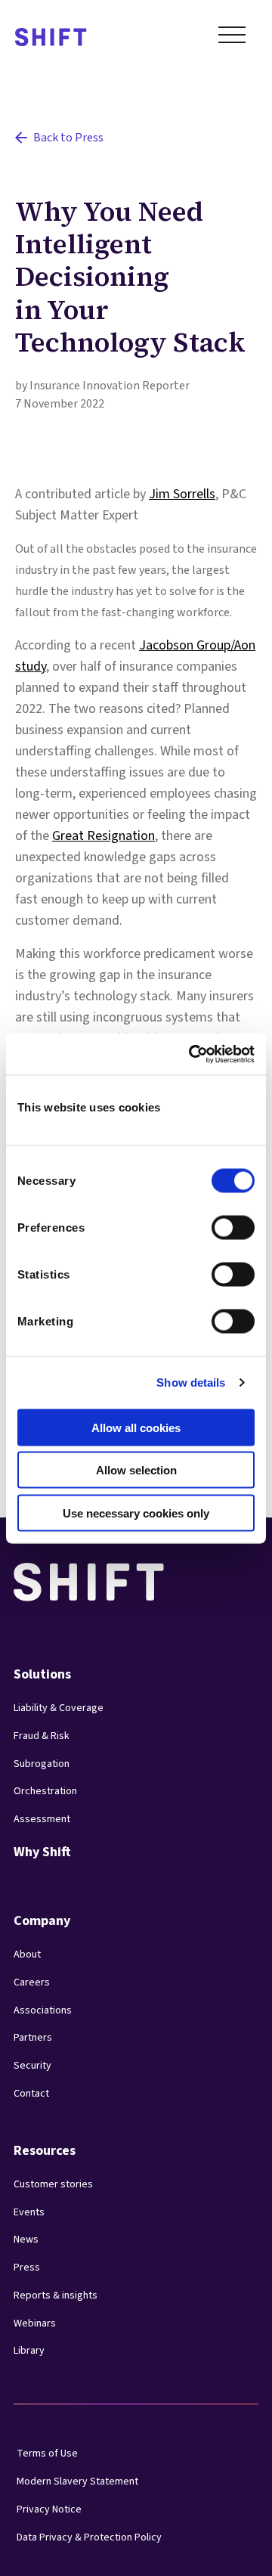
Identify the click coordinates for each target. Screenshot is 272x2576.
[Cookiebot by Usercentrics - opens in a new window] (192, 1054)
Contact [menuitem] (31, 2094)
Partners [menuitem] (33, 2038)
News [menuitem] (26, 2240)
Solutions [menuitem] (42, 1674)
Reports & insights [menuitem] (56, 2295)
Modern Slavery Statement (77, 2481)
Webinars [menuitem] (35, 2323)
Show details (191, 1383)
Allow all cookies (136, 1427)
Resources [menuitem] (45, 2151)
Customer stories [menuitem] (53, 2184)
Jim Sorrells (182, 494)
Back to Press (68, 138)
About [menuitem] (27, 1954)
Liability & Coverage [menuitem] (59, 1708)
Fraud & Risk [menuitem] (42, 1736)
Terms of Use (47, 2454)
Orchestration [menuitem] (45, 1791)
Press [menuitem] (27, 2268)
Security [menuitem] (32, 2066)
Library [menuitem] (29, 2351)
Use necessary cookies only (136, 1513)
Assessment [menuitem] (42, 1819)
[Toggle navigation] (232, 38)
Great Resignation (104, 836)
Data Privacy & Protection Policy (89, 2537)
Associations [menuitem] (43, 2010)
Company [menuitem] (42, 1921)
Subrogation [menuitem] (42, 1764)
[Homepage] (51, 38)
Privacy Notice (49, 2509)
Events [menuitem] (29, 2212)
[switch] (219, 1223)
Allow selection (136, 1470)
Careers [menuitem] (32, 1982)
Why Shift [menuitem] (42, 1852)
